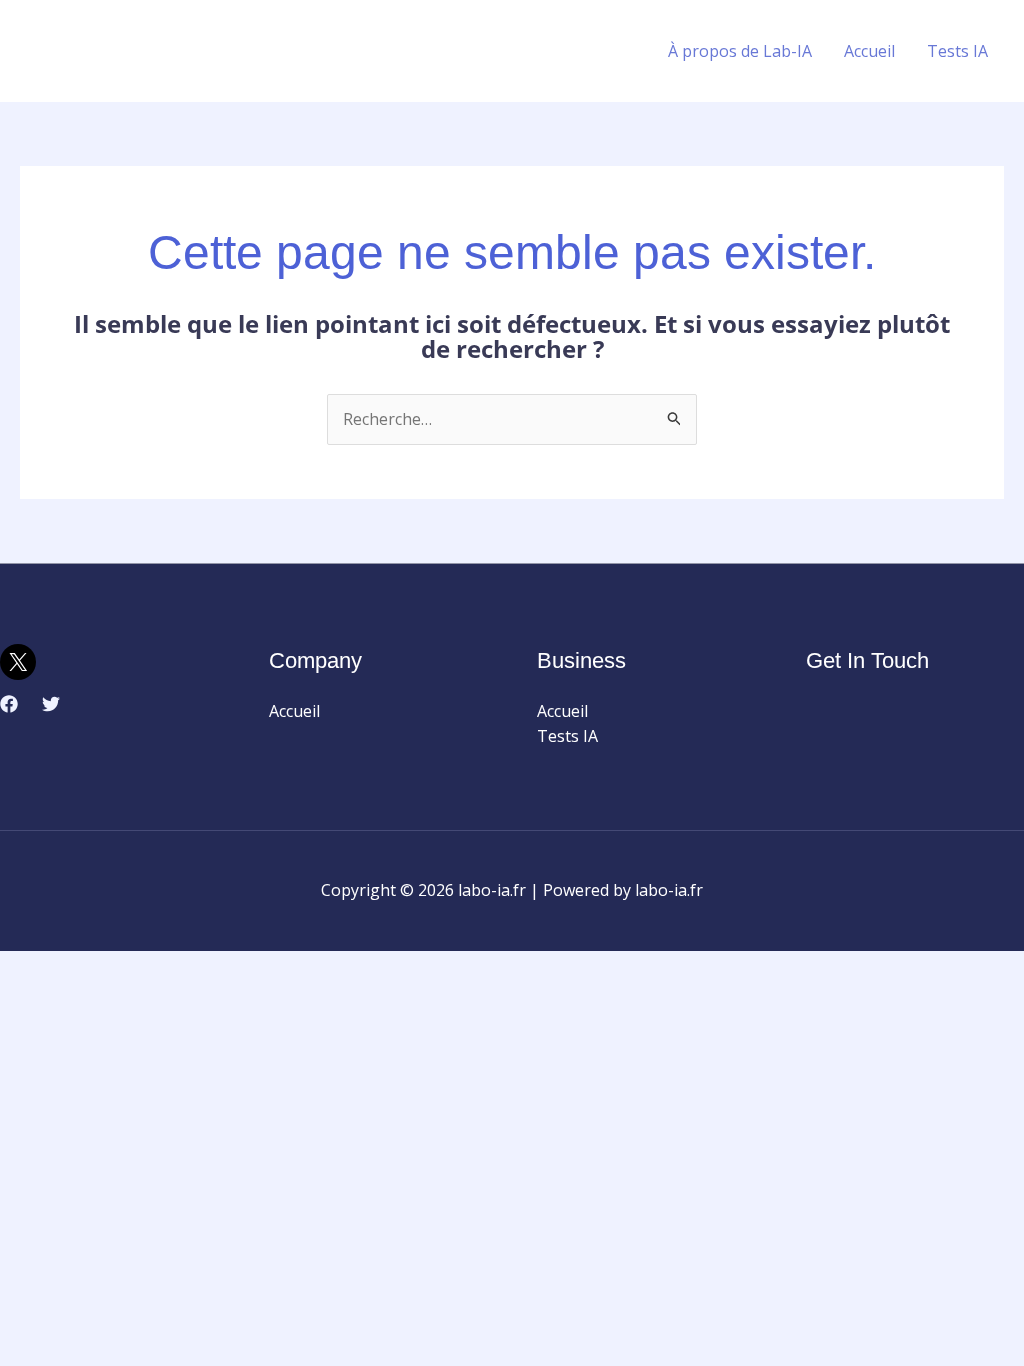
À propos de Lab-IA (740, 51)
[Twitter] (51, 704)
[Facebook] (9, 704)
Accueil (869, 51)
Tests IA (957, 51)
